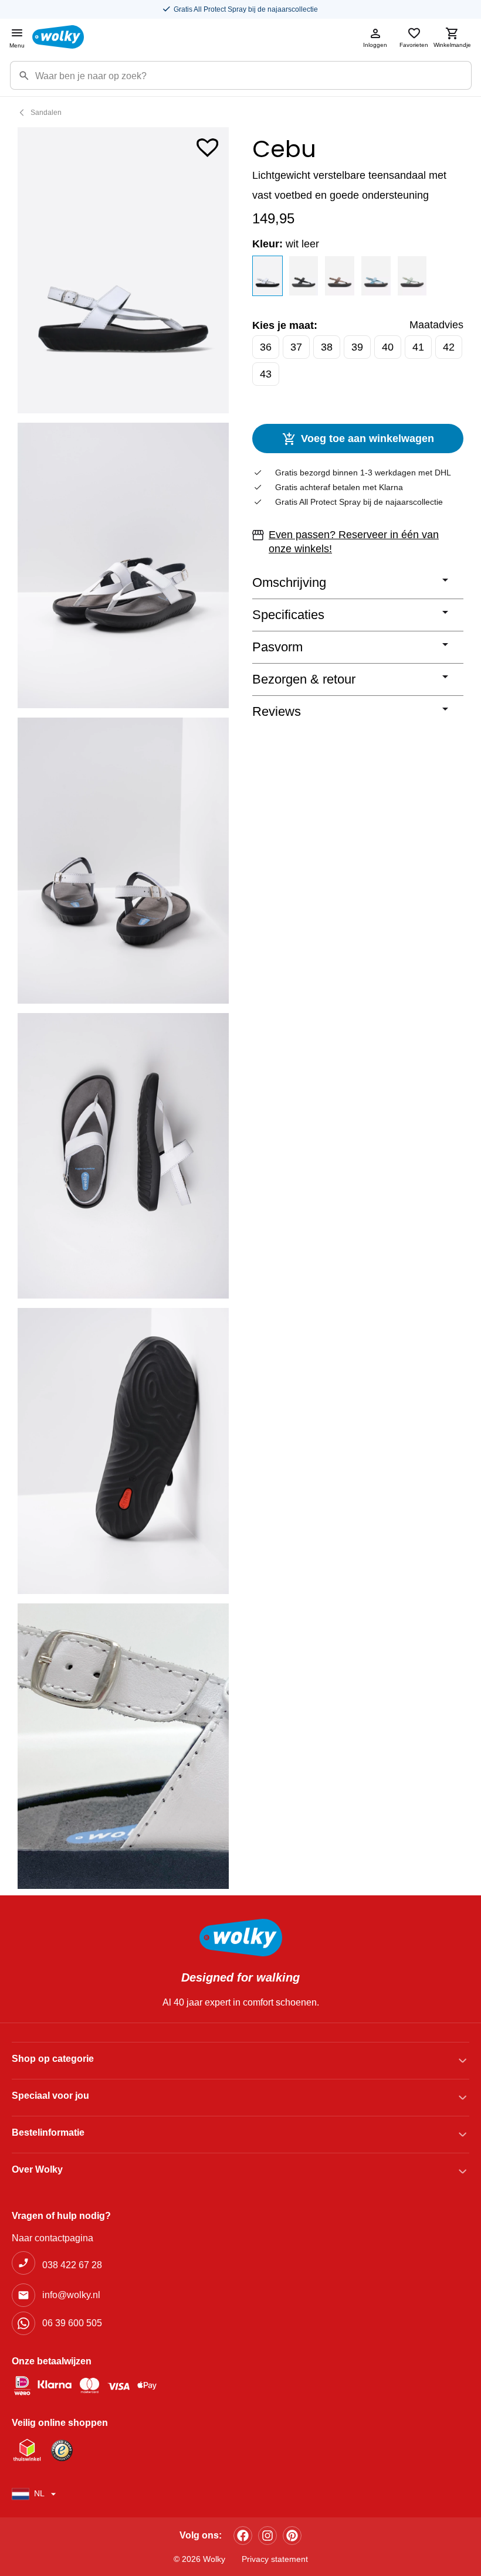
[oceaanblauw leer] (376, 276)
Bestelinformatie (48, 2132)
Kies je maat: (285, 325)
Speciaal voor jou (50, 2096)
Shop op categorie (53, 2059)
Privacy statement (275, 2559)
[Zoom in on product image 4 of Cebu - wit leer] (123, 1156)
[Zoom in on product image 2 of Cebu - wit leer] (123, 566)
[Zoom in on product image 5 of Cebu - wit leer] (123, 1451)
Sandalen (46, 113)
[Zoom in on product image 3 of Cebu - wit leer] (123, 861)
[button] (208, 145)
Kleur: (286, 244)
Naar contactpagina (52, 2238)
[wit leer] (267, 276)
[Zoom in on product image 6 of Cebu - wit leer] (123, 1746)
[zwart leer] (304, 276)
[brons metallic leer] (340, 276)
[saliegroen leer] (412, 276)
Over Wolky (37, 2169)
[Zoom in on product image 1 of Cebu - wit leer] (123, 270)
